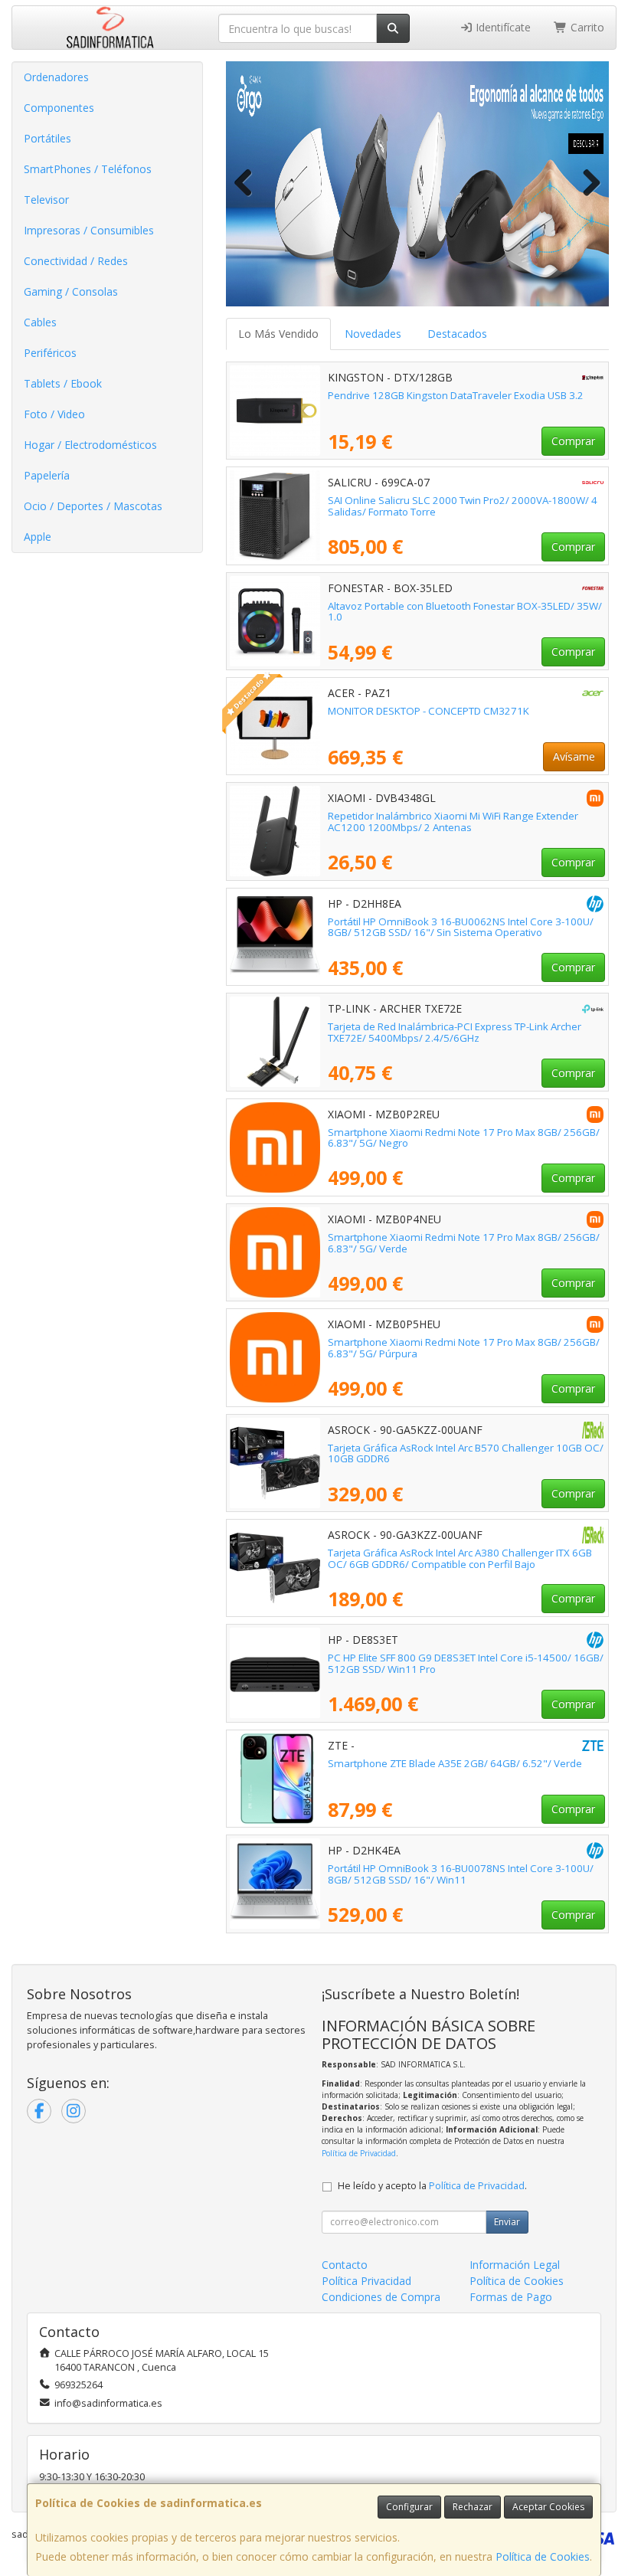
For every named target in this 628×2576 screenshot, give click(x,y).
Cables (40, 322)
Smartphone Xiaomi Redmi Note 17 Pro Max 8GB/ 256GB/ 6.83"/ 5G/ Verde (464, 1243)
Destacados (457, 334)
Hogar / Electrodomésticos (90, 445)
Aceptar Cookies (548, 2507)
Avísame (574, 756)
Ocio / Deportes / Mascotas (93, 506)
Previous (249, 184)
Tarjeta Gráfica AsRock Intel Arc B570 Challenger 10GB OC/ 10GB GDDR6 (466, 1453)
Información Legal (515, 2265)
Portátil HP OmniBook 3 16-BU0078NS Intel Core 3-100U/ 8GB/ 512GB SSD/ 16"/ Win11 (461, 1874)
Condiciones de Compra (381, 2297)
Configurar (409, 2507)
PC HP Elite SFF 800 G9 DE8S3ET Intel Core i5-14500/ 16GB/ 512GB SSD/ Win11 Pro (466, 1663)
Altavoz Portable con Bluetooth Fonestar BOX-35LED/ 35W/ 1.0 (465, 612)
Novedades (373, 334)
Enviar (507, 2222)
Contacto (345, 2265)
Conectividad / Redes (76, 261)
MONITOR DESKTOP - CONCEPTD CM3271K (428, 711)
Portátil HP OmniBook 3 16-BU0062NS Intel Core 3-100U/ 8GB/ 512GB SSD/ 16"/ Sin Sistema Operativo (461, 927)
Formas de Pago (511, 2297)
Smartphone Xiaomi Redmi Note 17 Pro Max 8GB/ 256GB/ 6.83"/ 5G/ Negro (464, 1138)
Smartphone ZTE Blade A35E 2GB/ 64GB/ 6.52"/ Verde (455, 1763)
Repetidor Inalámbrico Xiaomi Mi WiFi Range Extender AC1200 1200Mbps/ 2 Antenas (453, 822)
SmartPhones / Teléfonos (88, 169)
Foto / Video (54, 414)
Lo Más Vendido (278, 334)
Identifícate (502, 27)
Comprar (573, 441)
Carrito (586, 27)
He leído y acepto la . (432, 2186)
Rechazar (473, 2507)
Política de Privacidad (359, 2153)
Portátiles (47, 138)
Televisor (46, 200)
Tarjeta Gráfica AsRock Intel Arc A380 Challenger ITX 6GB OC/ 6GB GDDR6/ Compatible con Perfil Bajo (460, 1558)
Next (586, 184)
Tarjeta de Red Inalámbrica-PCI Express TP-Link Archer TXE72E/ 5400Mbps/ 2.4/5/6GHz (455, 1032)
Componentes (59, 108)
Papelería (47, 475)
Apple (38, 537)
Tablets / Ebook (63, 383)
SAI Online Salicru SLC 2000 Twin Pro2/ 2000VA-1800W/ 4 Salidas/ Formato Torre (463, 506)
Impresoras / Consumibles (89, 230)
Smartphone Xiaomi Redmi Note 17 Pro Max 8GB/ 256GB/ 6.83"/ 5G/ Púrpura (464, 1348)
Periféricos (50, 353)
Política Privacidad (366, 2281)
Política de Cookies (543, 2556)
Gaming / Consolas (71, 291)
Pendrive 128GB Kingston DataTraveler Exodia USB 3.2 (456, 395)
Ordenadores (56, 77)
